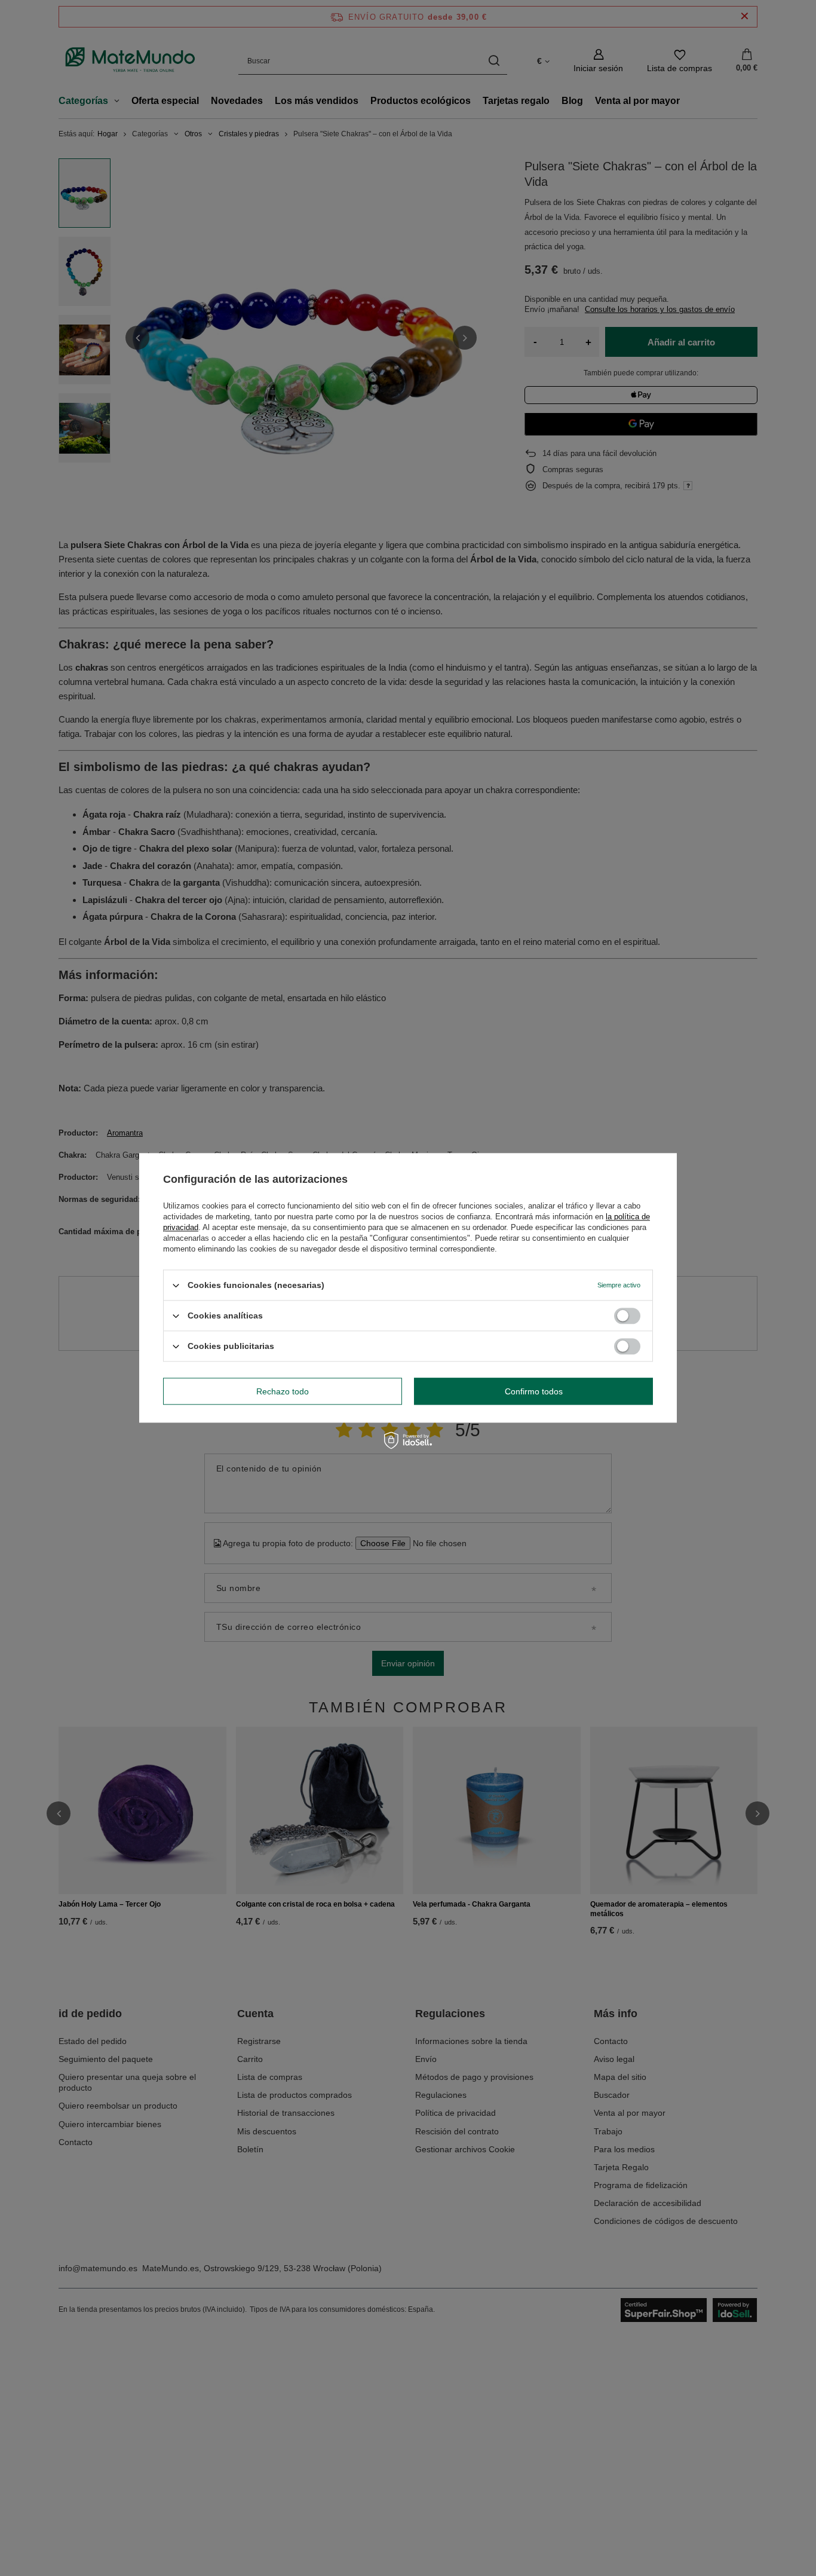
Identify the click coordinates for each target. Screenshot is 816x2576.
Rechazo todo (283, 1391)
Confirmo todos (534, 1391)
